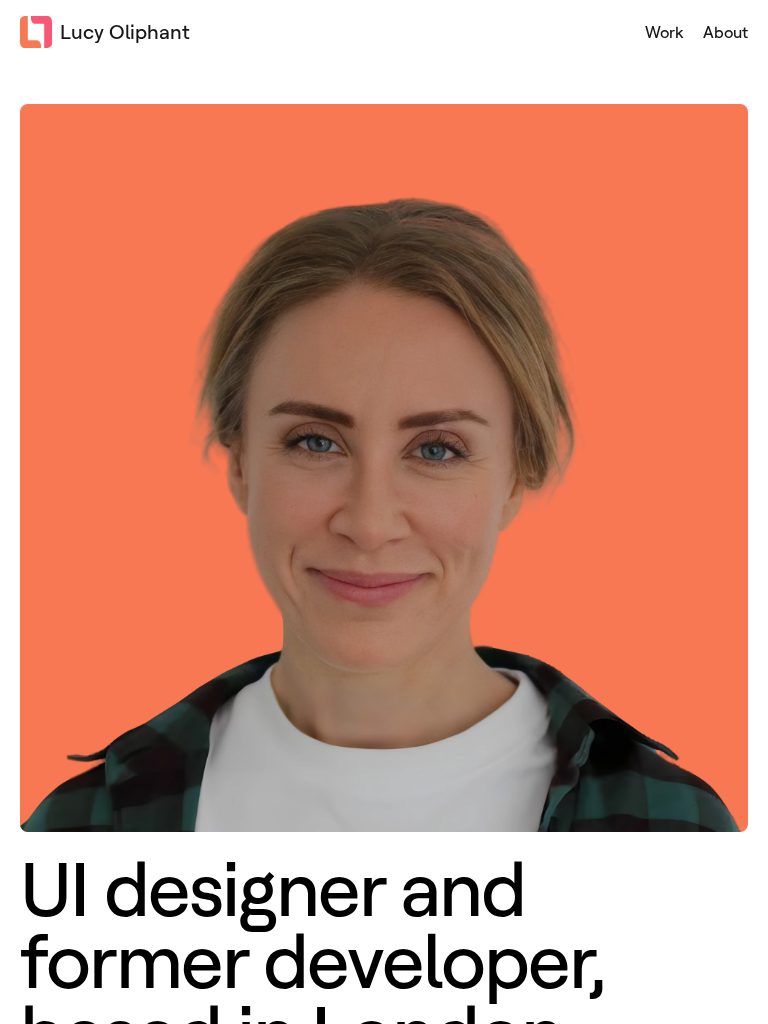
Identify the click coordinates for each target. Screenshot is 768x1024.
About (725, 32)
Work (664, 32)
